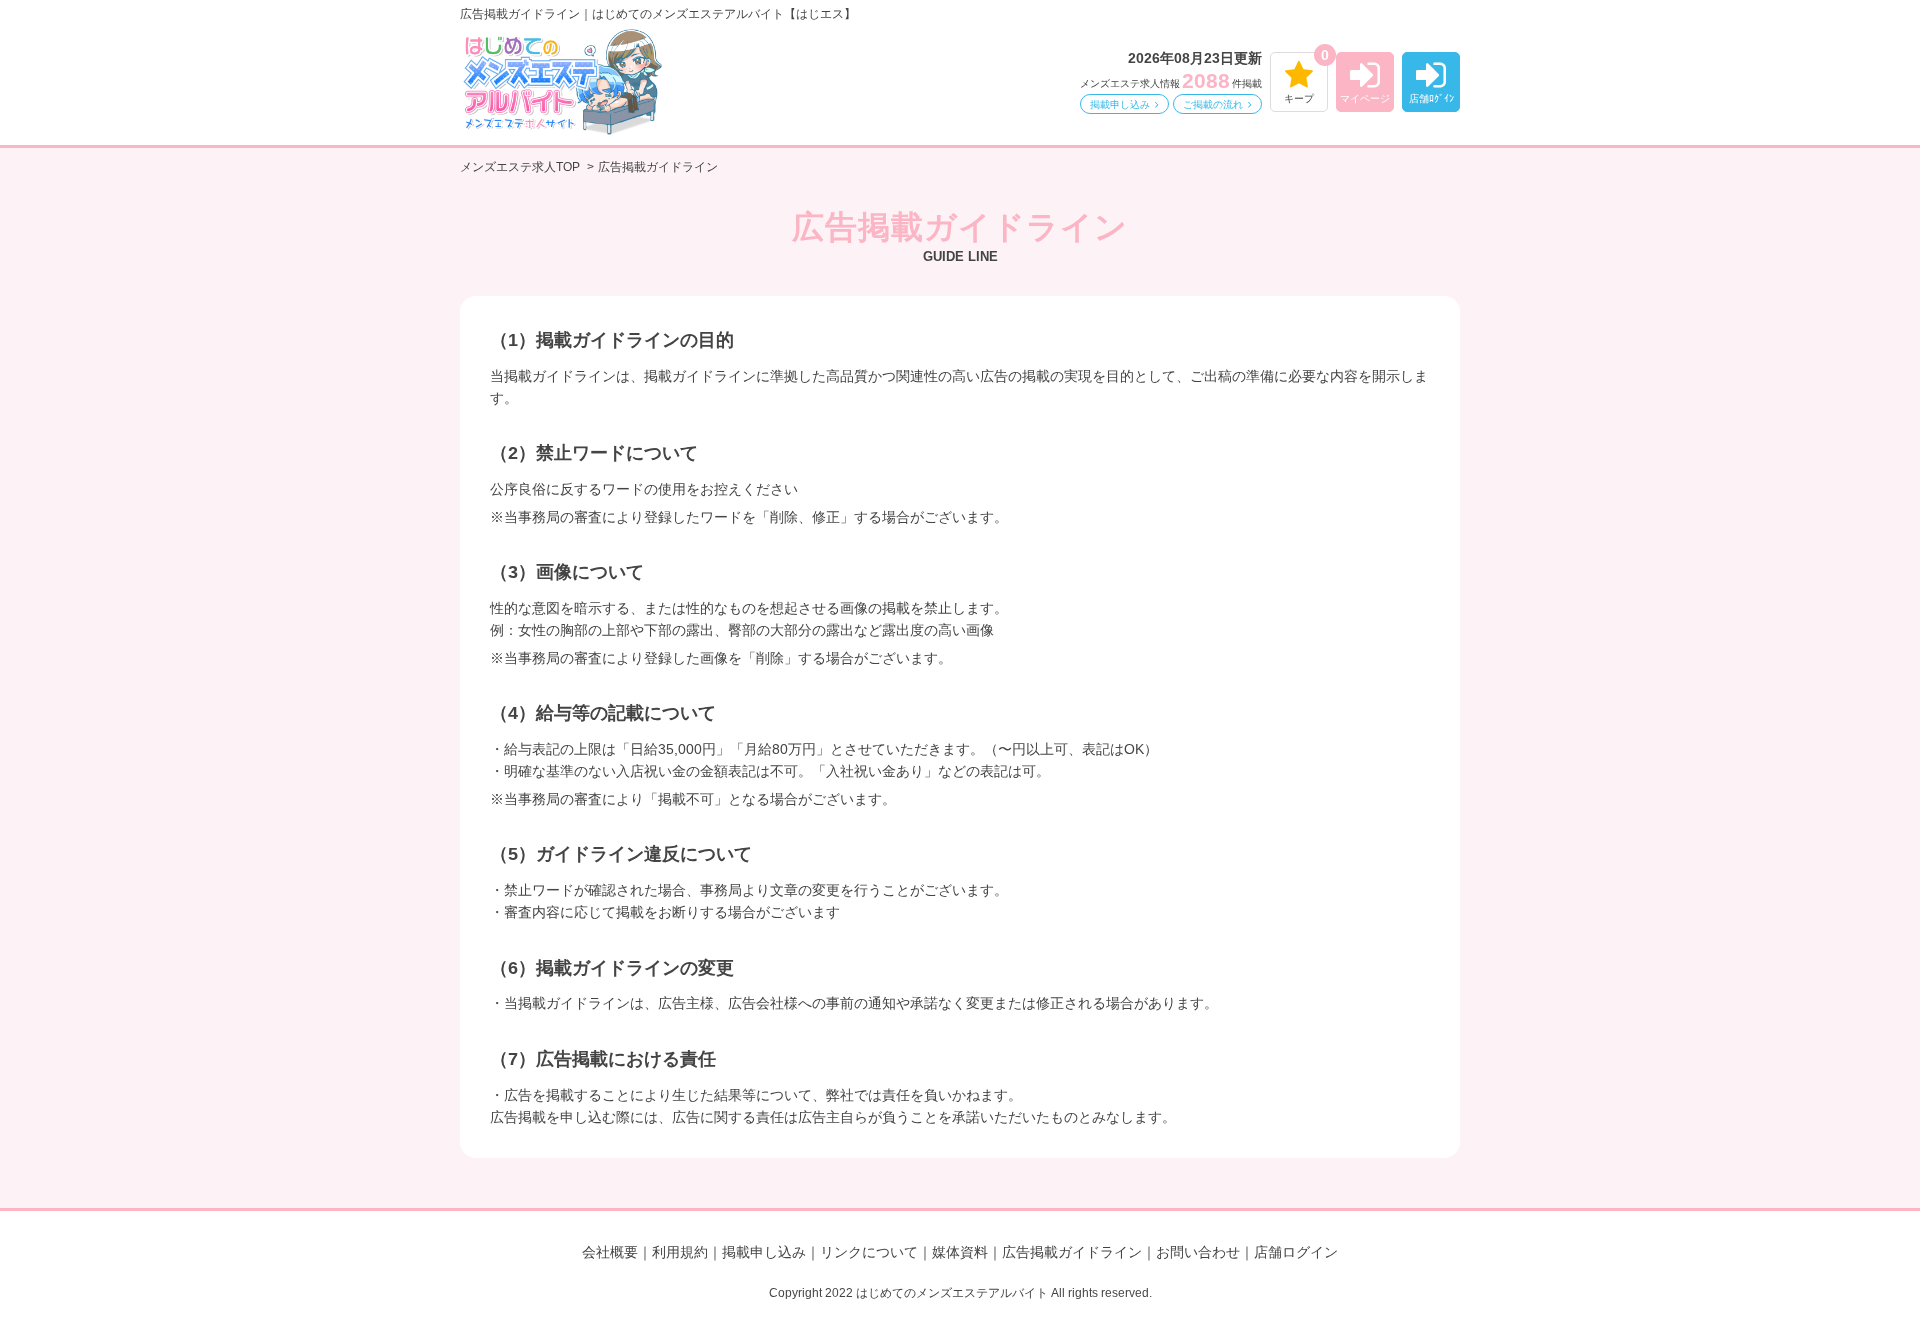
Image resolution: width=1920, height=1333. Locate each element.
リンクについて (869, 1252)
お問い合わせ (1198, 1252)
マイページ (1365, 98)
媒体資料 (960, 1252)
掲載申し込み (1120, 104)
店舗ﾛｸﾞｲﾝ (1431, 98)
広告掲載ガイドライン (1072, 1252)
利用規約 (680, 1252)
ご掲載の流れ (1213, 104)
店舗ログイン (1296, 1252)
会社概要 (610, 1252)
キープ (1299, 98)
